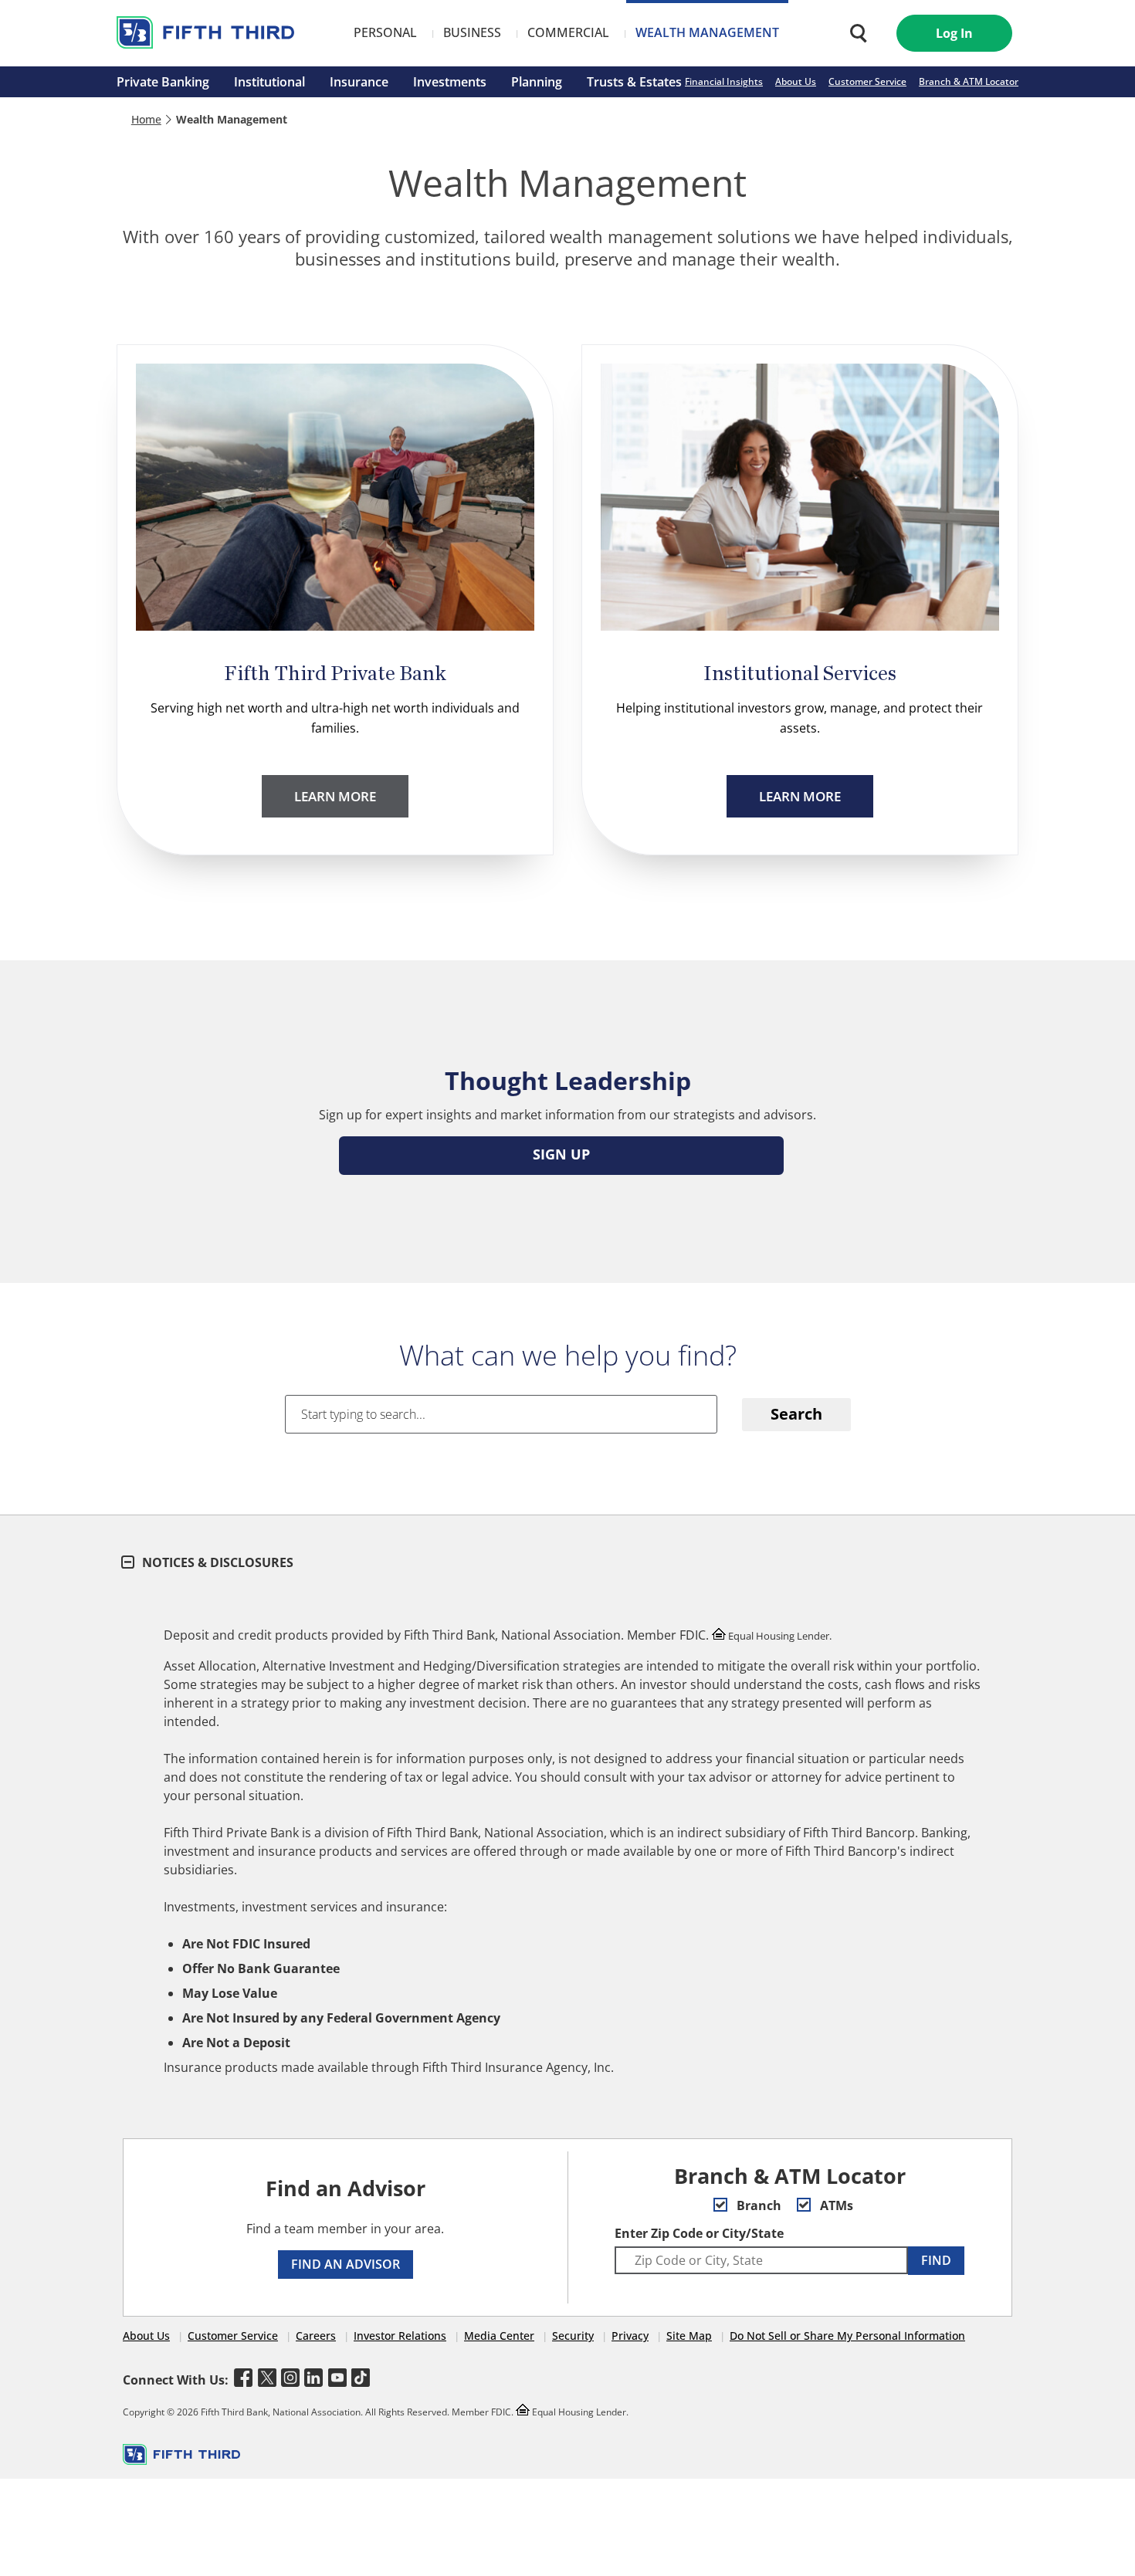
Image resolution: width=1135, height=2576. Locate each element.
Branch (757, 2205)
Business (472, 32)
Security (573, 2336)
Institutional (269, 82)
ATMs (835, 2205)
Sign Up (561, 1154)
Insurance (359, 82)
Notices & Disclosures (216, 1562)
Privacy (630, 2336)
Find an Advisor (346, 2264)
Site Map (689, 2336)
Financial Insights (724, 81)
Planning (537, 82)
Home (146, 119)
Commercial (568, 32)
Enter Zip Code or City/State (699, 2233)
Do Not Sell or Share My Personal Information (847, 2336)
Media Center (499, 2336)
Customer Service (867, 81)
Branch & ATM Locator (969, 81)
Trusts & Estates (634, 82)
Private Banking (163, 82)
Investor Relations (400, 2336)
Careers (316, 2336)
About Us (796, 81)
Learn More (335, 796)
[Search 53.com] (855, 33)
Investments (450, 82)
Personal (385, 32)
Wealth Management (707, 32)
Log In (954, 33)
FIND (936, 2260)
